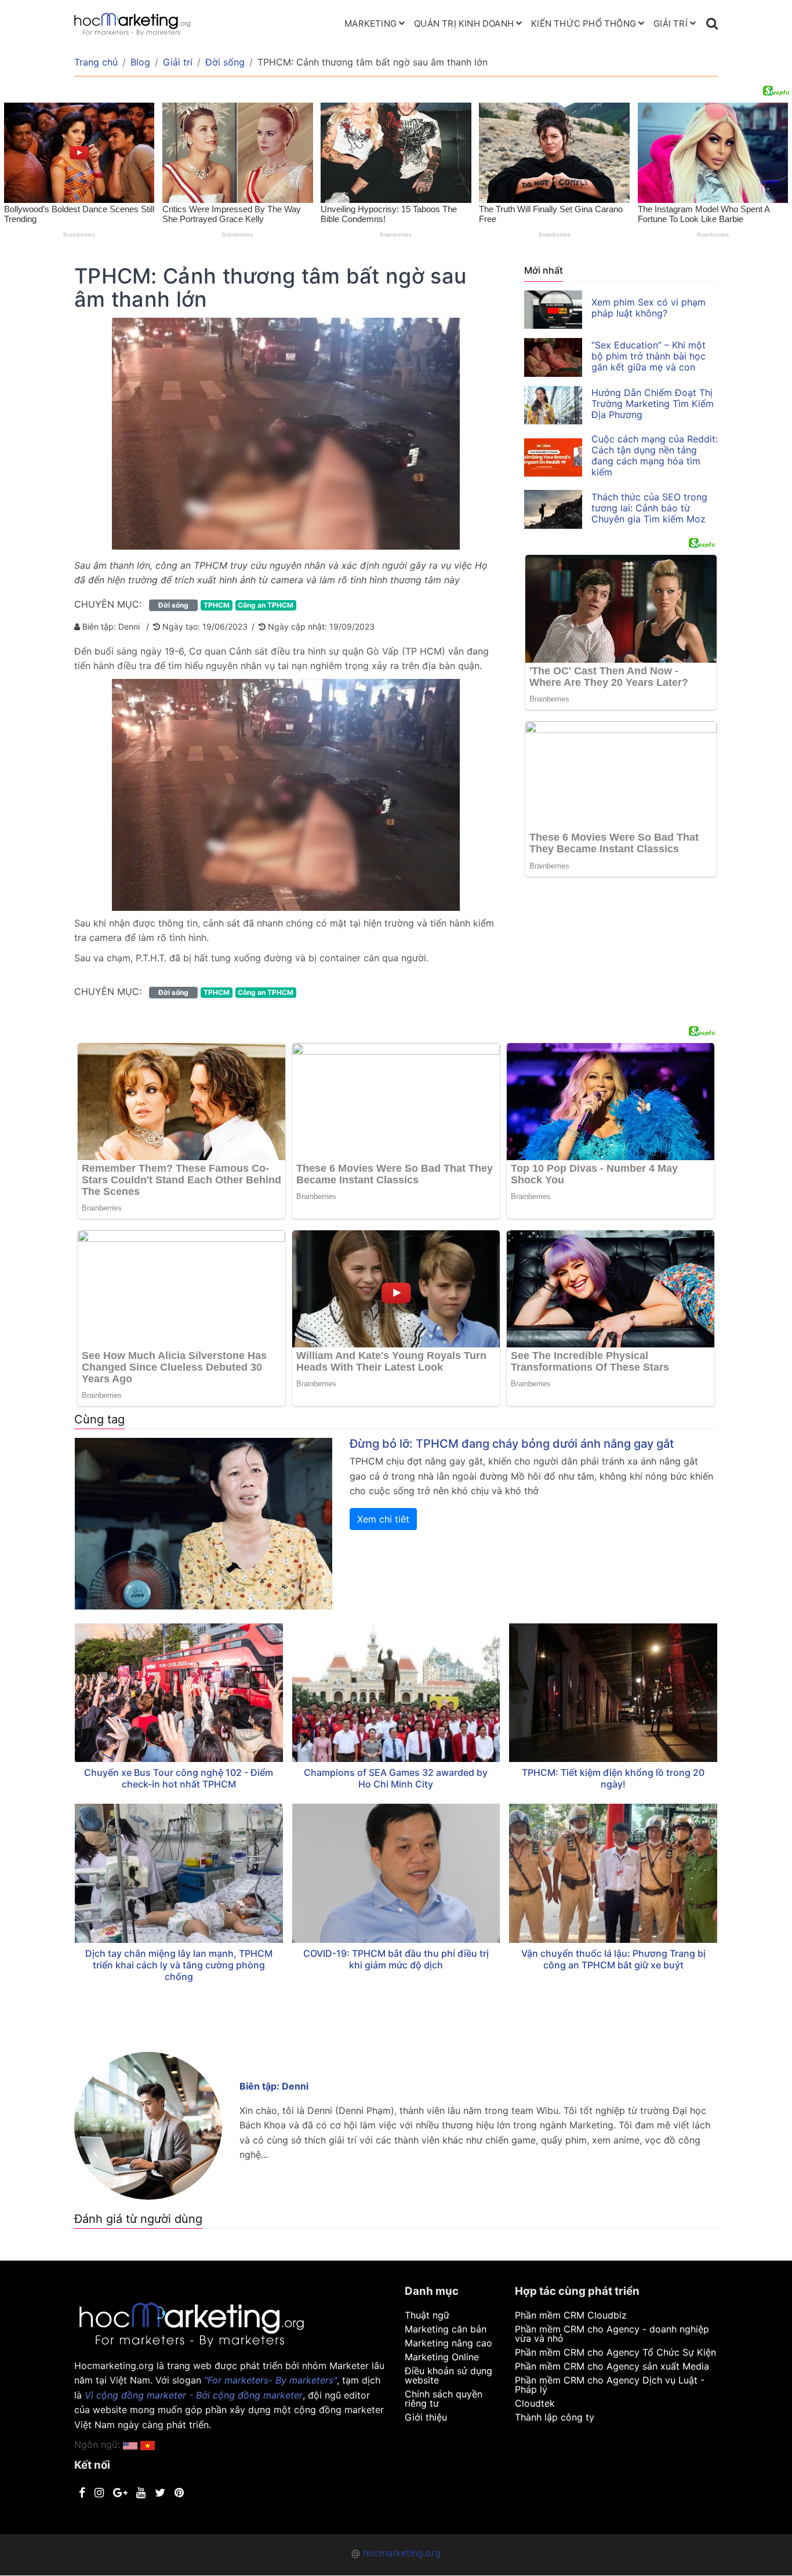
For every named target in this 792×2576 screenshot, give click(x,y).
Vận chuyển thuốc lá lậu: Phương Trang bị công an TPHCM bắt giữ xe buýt (613, 1959)
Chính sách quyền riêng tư (444, 2399)
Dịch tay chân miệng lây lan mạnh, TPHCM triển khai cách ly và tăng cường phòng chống (179, 1965)
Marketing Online (442, 2357)
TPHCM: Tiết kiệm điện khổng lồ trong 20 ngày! (613, 1778)
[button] (148, 2444)
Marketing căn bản (446, 2329)
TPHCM (217, 605)
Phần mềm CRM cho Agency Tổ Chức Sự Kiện (615, 2352)
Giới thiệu (426, 2417)
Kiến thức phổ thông (584, 23)
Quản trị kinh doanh (464, 23)
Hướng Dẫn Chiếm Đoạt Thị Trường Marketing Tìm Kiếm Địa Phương (653, 404)
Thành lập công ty (555, 2417)
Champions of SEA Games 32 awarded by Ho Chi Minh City (396, 1778)
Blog (140, 62)
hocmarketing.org (402, 2553)
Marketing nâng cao (448, 2343)
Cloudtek (535, 2403)
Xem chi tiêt (383, 1519)
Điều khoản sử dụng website (448, 2375)
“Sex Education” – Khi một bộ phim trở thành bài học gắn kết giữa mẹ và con (649, 356)
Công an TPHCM (266, 605)
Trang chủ (96, 62)
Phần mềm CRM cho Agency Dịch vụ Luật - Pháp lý (610, 2385)
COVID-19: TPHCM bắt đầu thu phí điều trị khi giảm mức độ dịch (396, 1959)
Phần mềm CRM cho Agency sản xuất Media (612, 2366)
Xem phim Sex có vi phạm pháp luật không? (649, 308)
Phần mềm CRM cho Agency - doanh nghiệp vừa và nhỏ (612, 2334)
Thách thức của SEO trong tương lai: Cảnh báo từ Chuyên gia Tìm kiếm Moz (649, 508)
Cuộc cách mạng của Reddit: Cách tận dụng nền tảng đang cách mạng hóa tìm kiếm (655, 455)
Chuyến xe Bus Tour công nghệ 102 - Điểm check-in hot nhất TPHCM (179, 1778)
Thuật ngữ (427, 2315)
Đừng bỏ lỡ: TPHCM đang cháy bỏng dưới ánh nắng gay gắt (512, 1444)
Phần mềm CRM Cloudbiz (571, 2315)
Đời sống (225, 62)
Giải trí (671, 23)
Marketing (370, 23)
